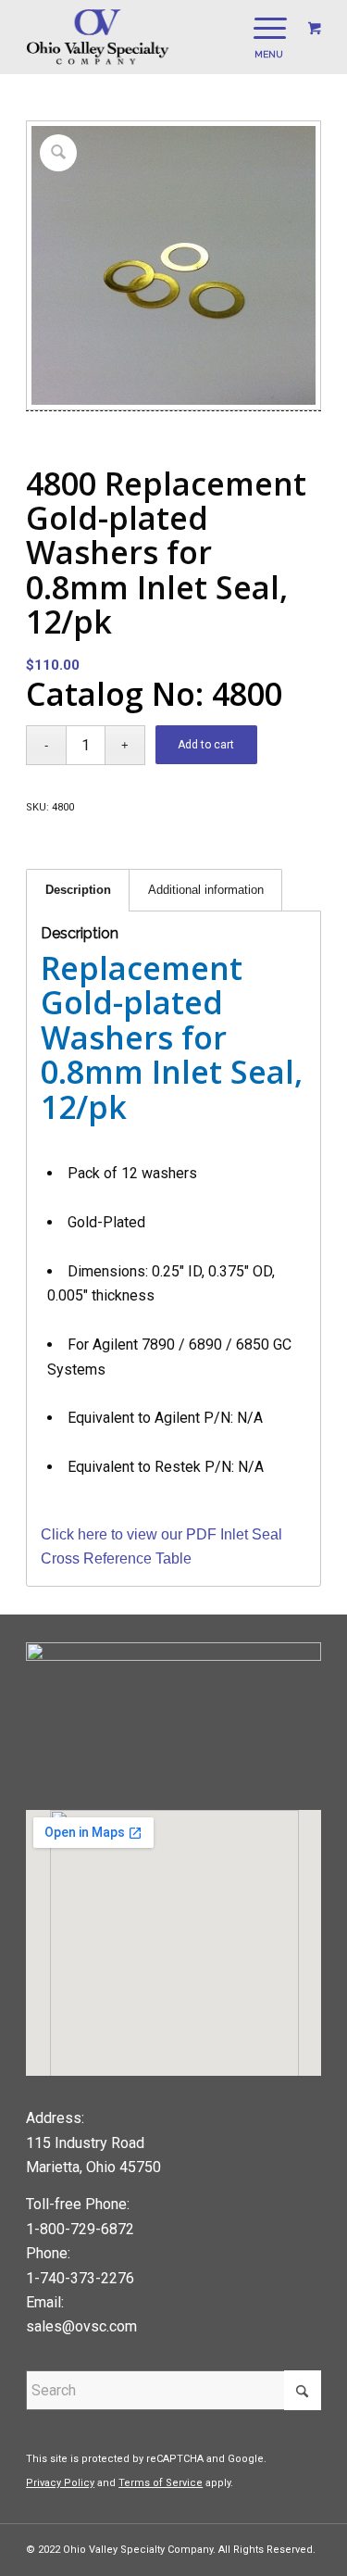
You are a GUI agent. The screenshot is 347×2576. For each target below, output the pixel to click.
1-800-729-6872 (80, 2229)
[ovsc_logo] (144, 37)
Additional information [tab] (206, 890)
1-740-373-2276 (80, 2278)
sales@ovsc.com (81, 2326)
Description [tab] (78, 890)
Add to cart (206, 745)
